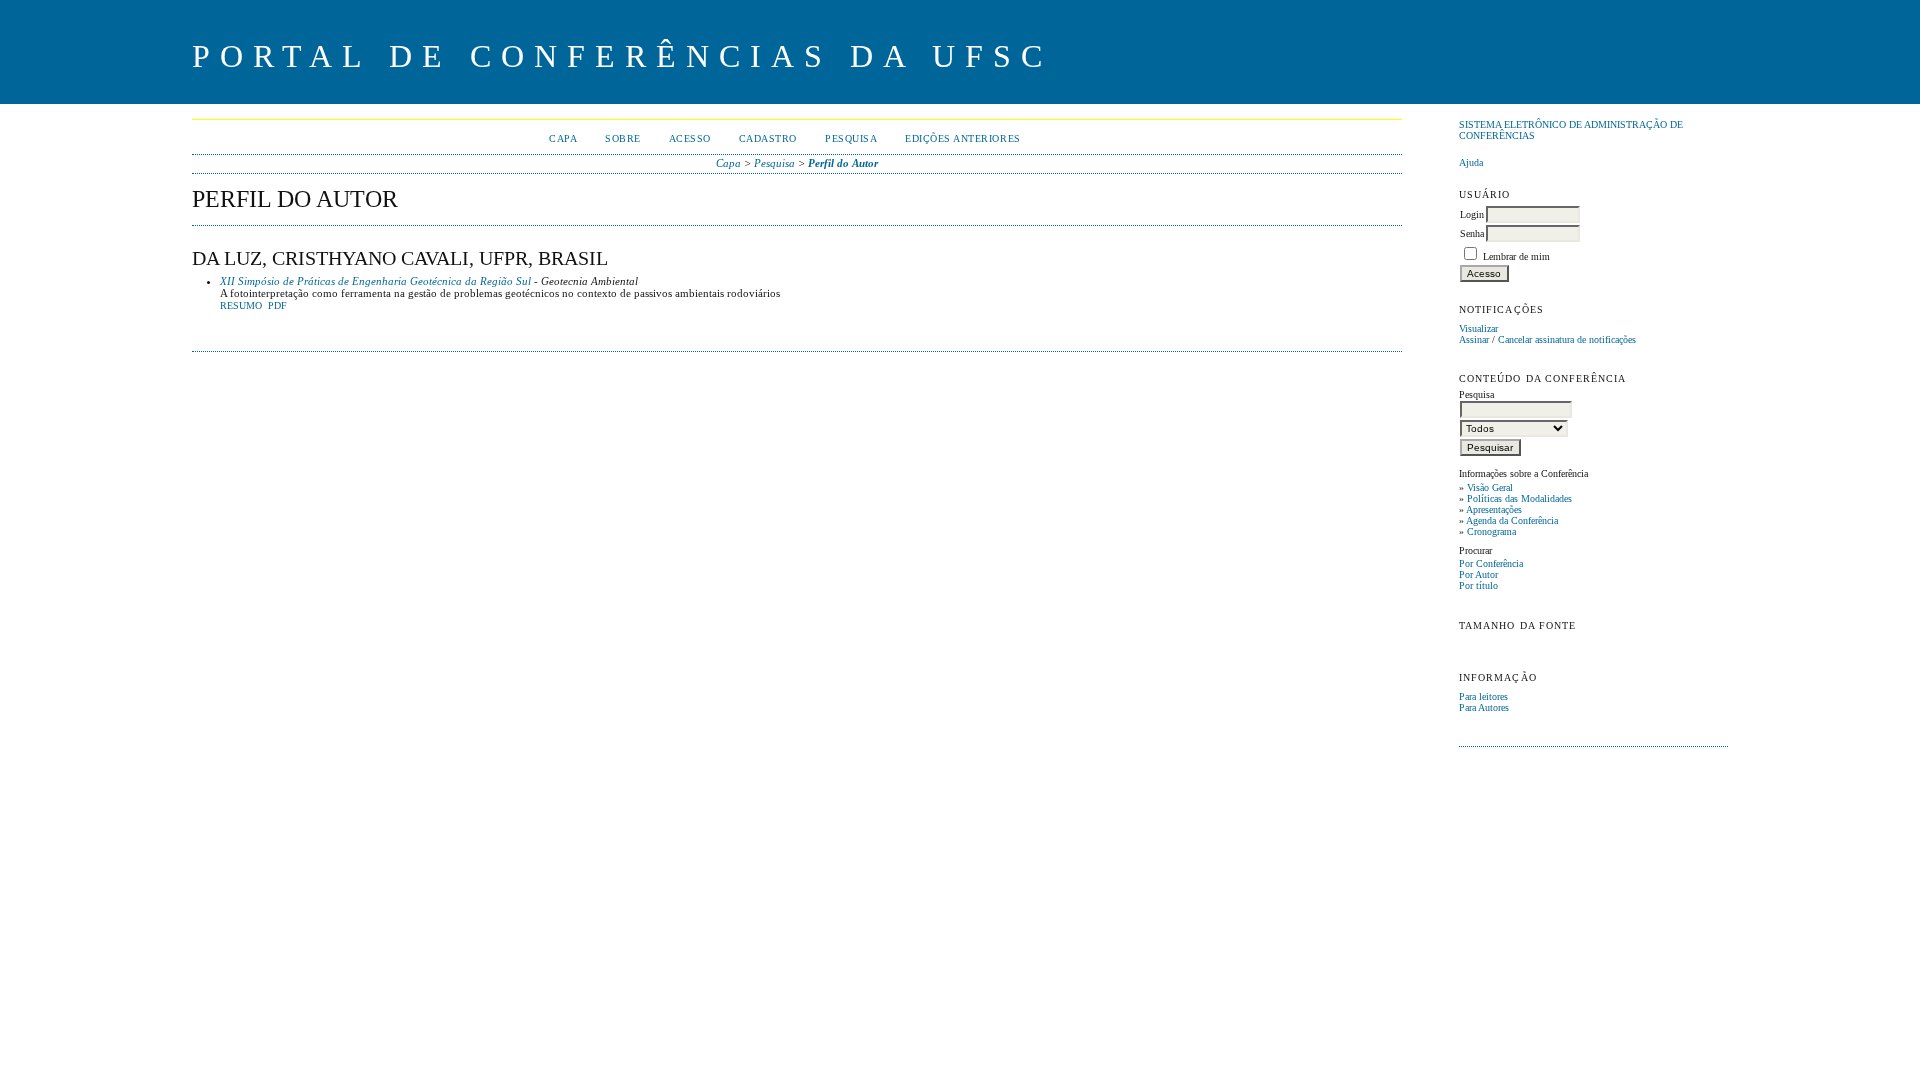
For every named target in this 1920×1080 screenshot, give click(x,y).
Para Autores (1484, 707)
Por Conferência (1491, 563)
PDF (277, 306)
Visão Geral (1490, 487)
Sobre (623, 138)
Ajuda (1471, 162)
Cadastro (768, 138)
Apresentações (1494, 509)
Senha (1472, 233)
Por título (1478, 585)
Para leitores (1483, 696)
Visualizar (1478, 328)
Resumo (241, 306)
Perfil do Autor (843, 163)
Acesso (690, 138)
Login (1472, 214)
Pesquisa (851, 138)
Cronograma (1491, 531)
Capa (563, 138)
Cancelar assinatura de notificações (1567, 339)
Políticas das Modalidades (1519, 498)
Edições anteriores (962, 138)
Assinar (1474, 339)
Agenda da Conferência (1512, 520)
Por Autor (1478, 574)
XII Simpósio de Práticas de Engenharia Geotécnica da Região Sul (375, 281)
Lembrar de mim (1516, 256)
